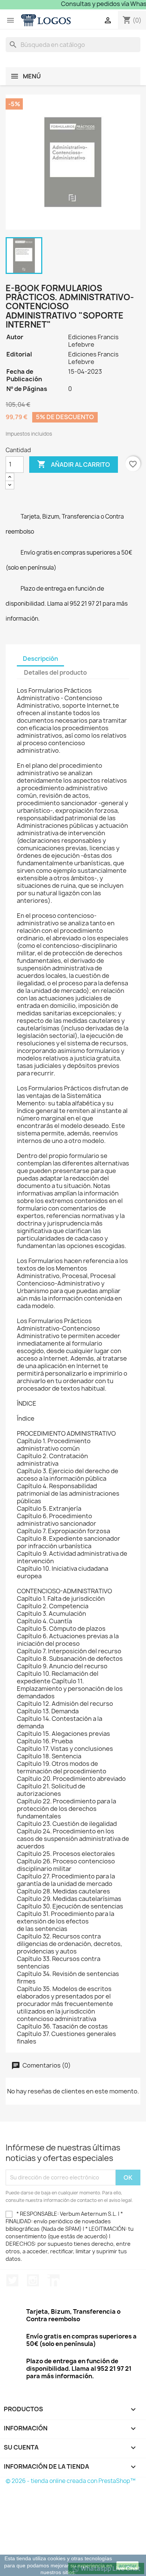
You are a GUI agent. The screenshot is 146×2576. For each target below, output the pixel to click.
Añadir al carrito (74, 464)
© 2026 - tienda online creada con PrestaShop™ (71, 2481)
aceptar (128, 2565)
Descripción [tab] (40, 659)
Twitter (12, 2280)
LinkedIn (54, 2280)
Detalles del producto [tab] (55, 672)
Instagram (33, 2280)
